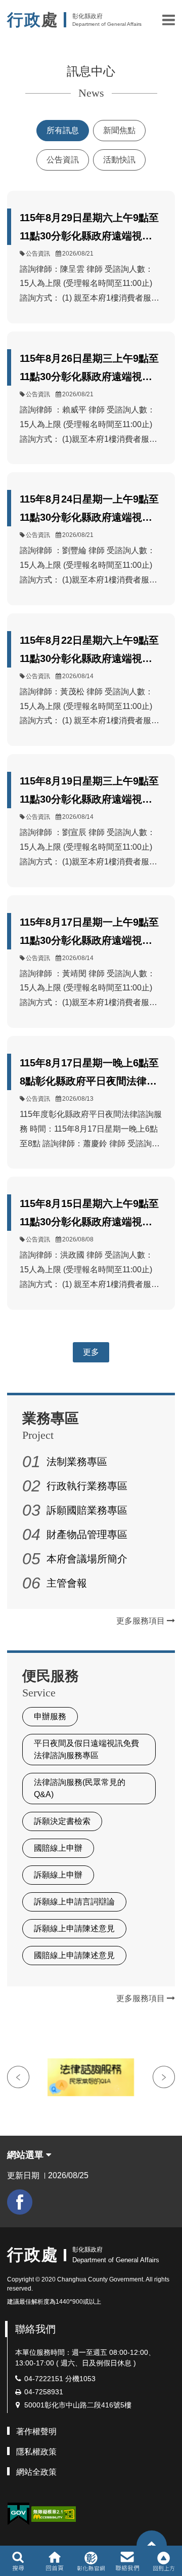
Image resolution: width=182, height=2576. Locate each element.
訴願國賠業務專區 (87, 1510)
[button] (169, 20)
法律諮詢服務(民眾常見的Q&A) (80, 1788)
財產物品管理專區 (87, 1534)
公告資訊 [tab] (63, 160)
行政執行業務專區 (87, 1486)
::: (10, 2233)
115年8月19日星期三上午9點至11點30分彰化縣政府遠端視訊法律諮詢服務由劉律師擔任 (89, 792)
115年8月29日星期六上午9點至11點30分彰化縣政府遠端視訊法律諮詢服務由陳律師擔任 (89, 228)
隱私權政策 (36, 2452)
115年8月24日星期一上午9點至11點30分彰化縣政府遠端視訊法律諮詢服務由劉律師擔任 (89, 510)
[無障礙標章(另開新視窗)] (54, 2513)
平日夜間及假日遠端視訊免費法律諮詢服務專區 (86, 1749)
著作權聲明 (36, 2432)
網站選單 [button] (27, 2155)
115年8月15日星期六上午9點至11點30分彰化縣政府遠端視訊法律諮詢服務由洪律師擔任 (89, 1214)
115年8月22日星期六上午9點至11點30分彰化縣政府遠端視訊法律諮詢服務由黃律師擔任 (89, 651)
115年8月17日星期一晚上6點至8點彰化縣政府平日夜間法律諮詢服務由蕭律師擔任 (89, 1074)
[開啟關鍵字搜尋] (18, 2561)
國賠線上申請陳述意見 (74, 1955)
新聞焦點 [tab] (119, 130)
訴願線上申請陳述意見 (74, 1928)
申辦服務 (50, 1716)
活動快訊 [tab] (119, 160)
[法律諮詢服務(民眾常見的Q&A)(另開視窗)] (91, 2077)
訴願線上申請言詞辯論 (74, 1902)
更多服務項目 (142, 1621)
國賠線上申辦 (58, 1848)
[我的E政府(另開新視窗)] (18, 2514)
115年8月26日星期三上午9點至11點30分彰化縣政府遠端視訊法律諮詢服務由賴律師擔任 (89, 369)
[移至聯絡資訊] (128, 2561)
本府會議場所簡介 (87, 1559)
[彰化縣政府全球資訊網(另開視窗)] (91, 2561)
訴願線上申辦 (58, 1875)
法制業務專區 (77, 1462)
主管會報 (67, 1583)
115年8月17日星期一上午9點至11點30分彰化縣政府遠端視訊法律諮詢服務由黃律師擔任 (89, 933)
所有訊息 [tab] (63, 130)
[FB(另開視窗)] (20, 2202)
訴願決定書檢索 (62, 1821)
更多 (91, 1352)
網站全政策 (36, 2472)
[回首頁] (54, 2561)
